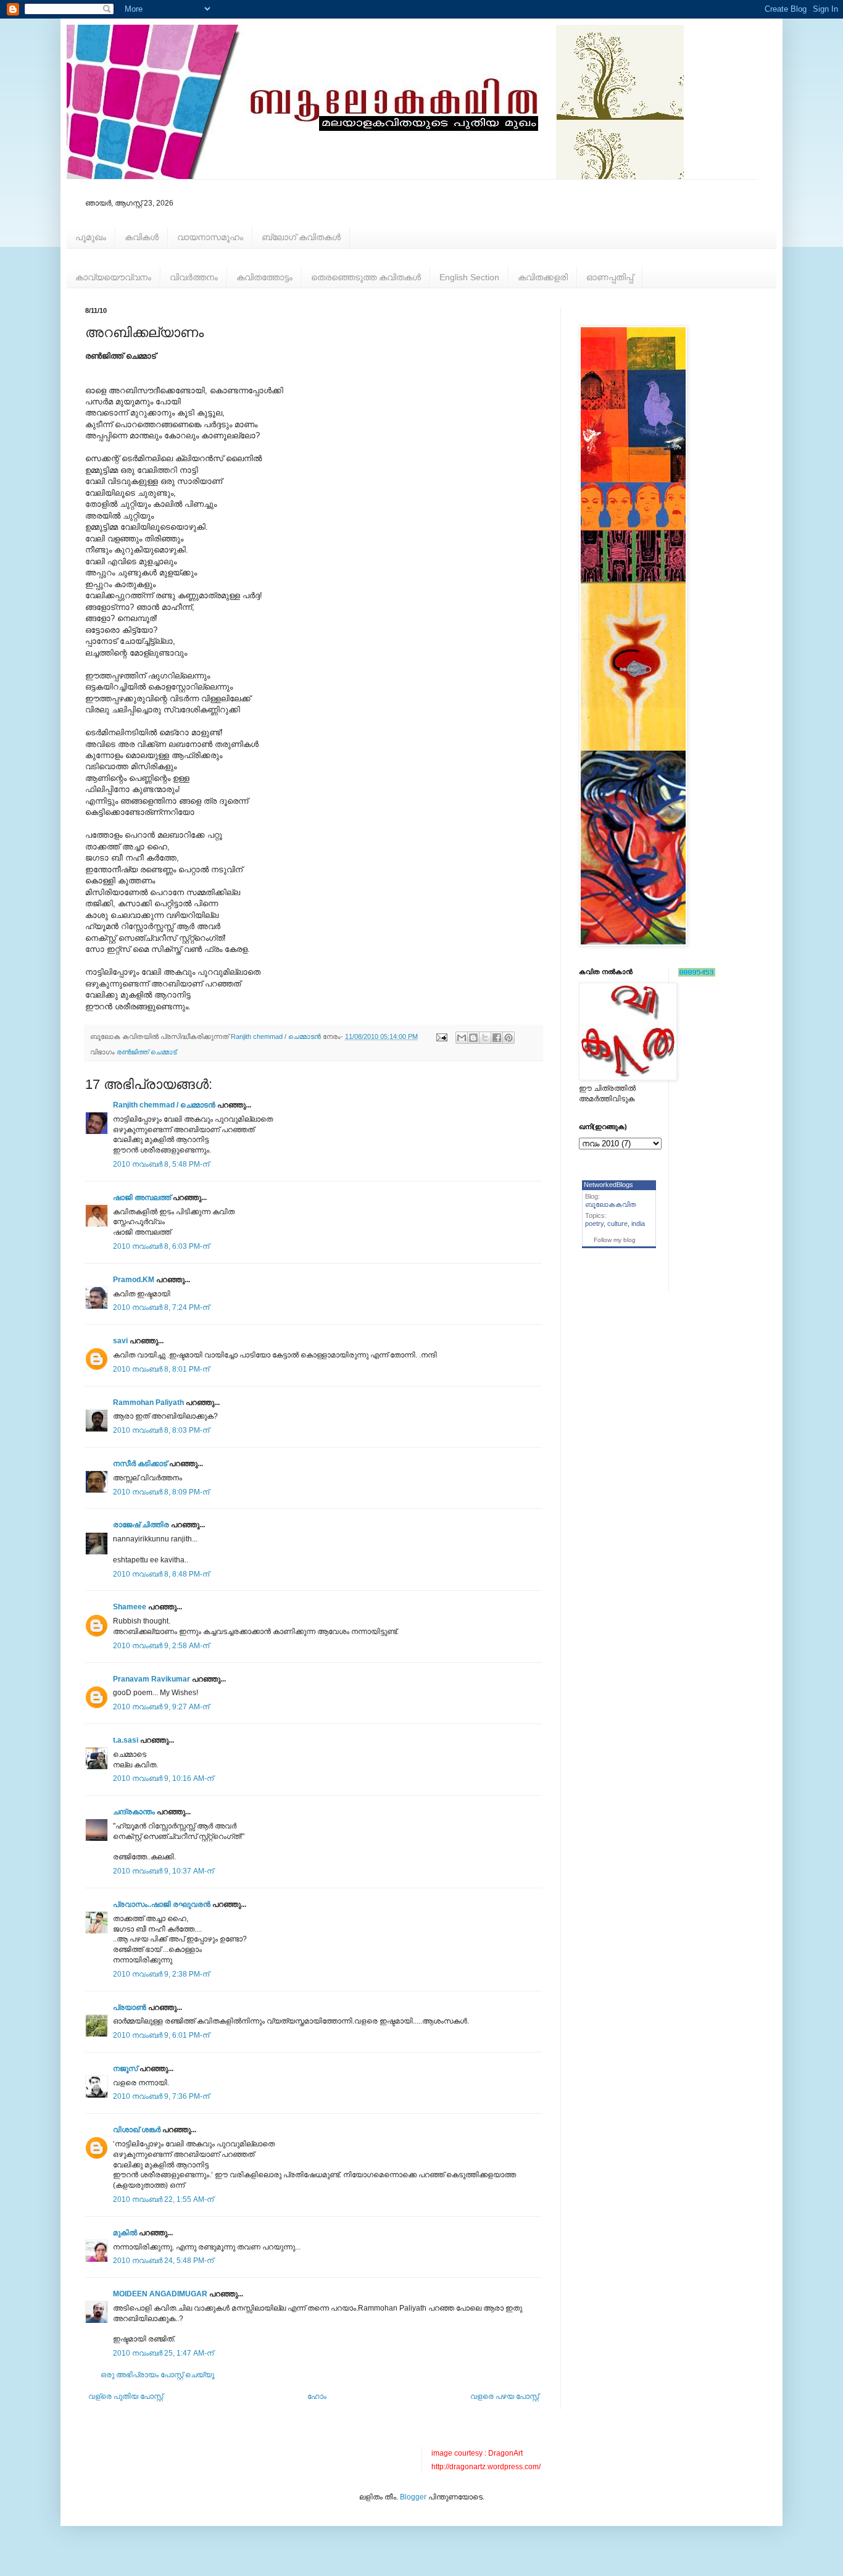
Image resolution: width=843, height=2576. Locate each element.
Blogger (413, 2497)
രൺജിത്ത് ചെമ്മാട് (147, 1052)
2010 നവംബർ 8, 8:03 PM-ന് (161, 1430)
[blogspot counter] (697, 974)
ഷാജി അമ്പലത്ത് (142, 1198)
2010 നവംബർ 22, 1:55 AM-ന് (163, 2199)
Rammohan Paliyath (148, 1403)
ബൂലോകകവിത (611, 1204)
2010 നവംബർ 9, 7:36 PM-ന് (161, 2096)
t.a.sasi (126, 1740)
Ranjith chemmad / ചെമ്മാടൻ (164, 1105)
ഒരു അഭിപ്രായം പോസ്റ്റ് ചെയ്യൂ (157, 2375)
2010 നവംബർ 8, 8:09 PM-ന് (161, 1492)
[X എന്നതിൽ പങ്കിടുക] (485, 1038)
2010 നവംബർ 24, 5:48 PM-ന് (163, 2261)
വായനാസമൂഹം (210, 237)
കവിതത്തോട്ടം (264, 277)
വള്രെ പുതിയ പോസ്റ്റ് (126, 2396)
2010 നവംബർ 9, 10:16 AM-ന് (163, 1778)
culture (617, 1223)
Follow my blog (615, 1240)
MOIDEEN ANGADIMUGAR (160, 2294)
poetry (594, 1223)
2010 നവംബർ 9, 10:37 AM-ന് (163, 1871)
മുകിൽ (125, 2233)
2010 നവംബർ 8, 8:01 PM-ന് (161, 1369)
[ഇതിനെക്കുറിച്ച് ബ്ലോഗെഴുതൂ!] (473, 1038)
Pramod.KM (134, 1280)
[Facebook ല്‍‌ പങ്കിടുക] (497, 1038)
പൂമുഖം (91, 237)
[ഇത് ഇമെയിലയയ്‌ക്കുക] (462, 1038)
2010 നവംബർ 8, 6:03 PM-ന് (161, 1246)
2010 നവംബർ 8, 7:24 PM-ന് (161, 1307)
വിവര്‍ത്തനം (194, 277)
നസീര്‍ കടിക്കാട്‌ (140, 1464)
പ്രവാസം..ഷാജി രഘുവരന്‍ (162, 1904)
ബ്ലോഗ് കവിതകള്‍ (301, 237)
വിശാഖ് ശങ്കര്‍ (137, 2130)
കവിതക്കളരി (543, 277)
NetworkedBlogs (608, 1185)
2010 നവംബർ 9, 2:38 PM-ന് (161, 1974)
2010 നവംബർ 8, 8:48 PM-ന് (161, 1574)
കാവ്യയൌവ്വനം (113, 277)
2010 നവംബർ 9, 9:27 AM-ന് (161, 1707)
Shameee (130, 1607)
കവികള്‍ (142, 237)
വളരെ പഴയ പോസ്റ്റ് (505, 2396)
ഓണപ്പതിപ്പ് (610, 277)
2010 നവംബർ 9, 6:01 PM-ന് (161, 2035)
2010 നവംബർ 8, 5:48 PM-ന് (161, 1164)
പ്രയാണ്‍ (130, 2007)
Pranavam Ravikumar (152, 1679)
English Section (469, 277)
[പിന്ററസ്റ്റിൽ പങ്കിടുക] (509, 1038)
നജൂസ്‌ (125, 2069)
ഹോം (317, 2396)
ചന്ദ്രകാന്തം (134, 1812)
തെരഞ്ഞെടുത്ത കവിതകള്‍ (366, 277)
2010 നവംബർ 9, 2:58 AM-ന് (161, 1646)
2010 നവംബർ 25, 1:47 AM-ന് (163, 2353)
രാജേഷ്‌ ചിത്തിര (141, 1525)
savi (120, 1341)
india (638, 1223)
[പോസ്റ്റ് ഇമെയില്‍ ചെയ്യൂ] (441, 1036)
